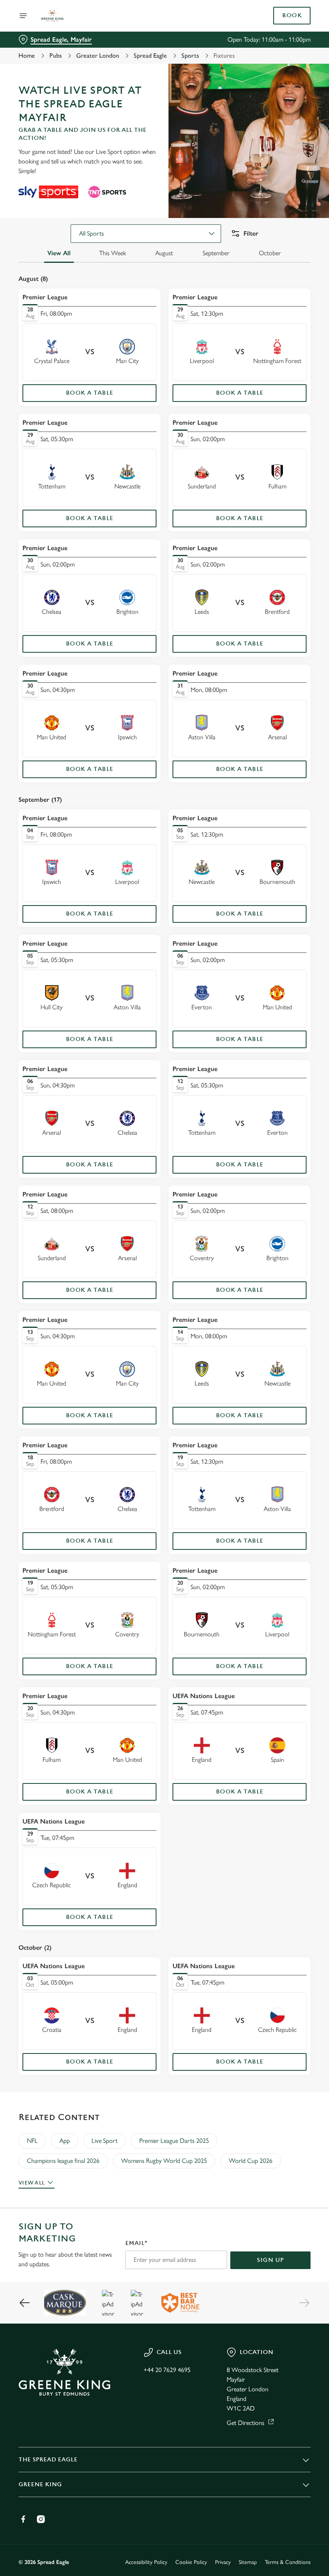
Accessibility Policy (146, 2562)
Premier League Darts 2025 (174, 2141)
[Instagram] (41, 2519)
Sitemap (248, 2562)
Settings (293, 1346)
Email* (136, 2243)
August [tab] (164, 253)
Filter (251, 233)
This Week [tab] (113, 253)
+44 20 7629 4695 (167, 2370)
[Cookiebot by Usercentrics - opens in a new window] (285, 1199)
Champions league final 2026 (63, 2161)
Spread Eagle (150, 55)
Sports (190, 55)
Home (27, 55)
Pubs (56, 55)
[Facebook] (23, 2519)
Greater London (98, 55)
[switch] (124, 1316)
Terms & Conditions (288, 2562)
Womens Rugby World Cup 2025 (164, 2161)
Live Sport (105, 2141)
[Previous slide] (25, 2303)
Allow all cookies (268, 1371)
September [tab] (216, 253)
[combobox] (146, 234)
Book (292, 16)
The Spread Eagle (48, 2460)
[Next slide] (304, 2303)
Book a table (90, 393)
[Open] (23, 16)
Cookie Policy (191, 2562)
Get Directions (246, 2423)
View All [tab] (59, 253)
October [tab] (270, 253)
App (65, 2141)
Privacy (223, 2562)
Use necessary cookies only (163, 1371)
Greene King (40, 2484)
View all (31, 2183)
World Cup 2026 (251, 2161)
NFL (32, 2141)
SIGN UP (270, 2260)
